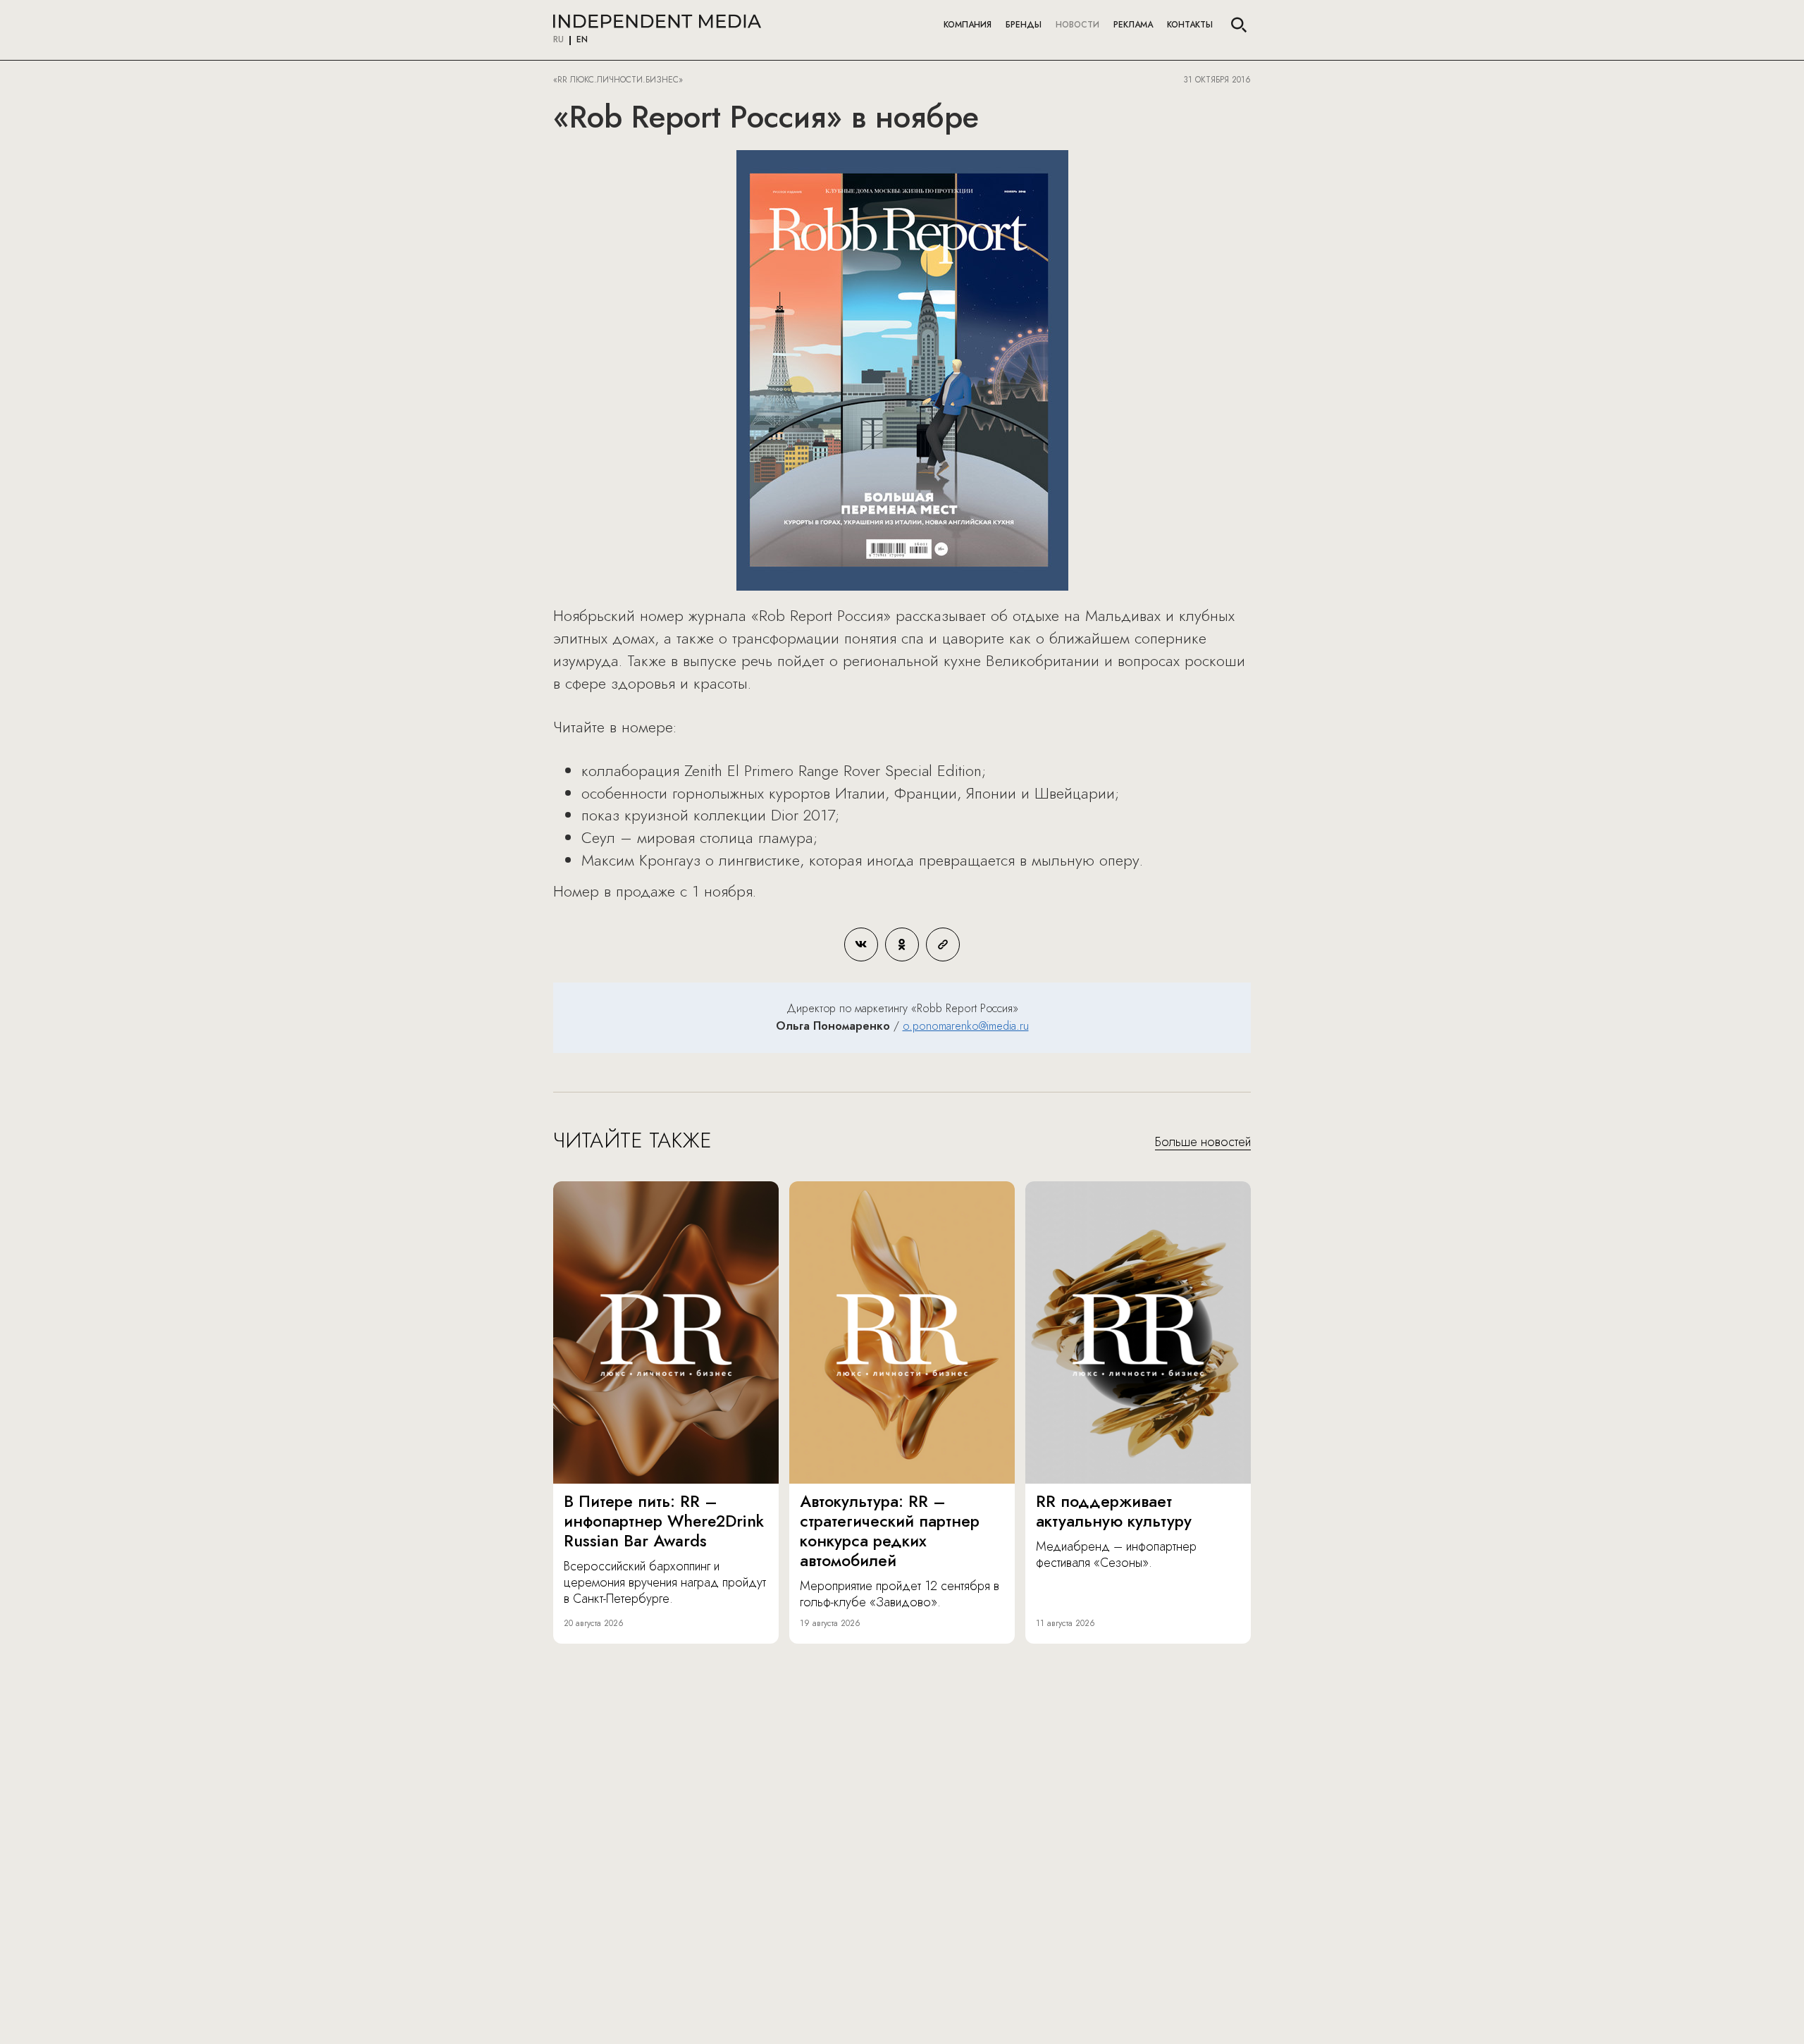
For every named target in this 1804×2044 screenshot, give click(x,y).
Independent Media (657, 21)
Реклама (1133, 25)
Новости (1077, 25)
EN (582, 40)
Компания (968, 25)
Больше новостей (1203, 1143)
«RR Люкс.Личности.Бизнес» (618, 80)
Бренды (1024, 25)
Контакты (1190, 25)
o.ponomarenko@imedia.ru (966, 1026)
